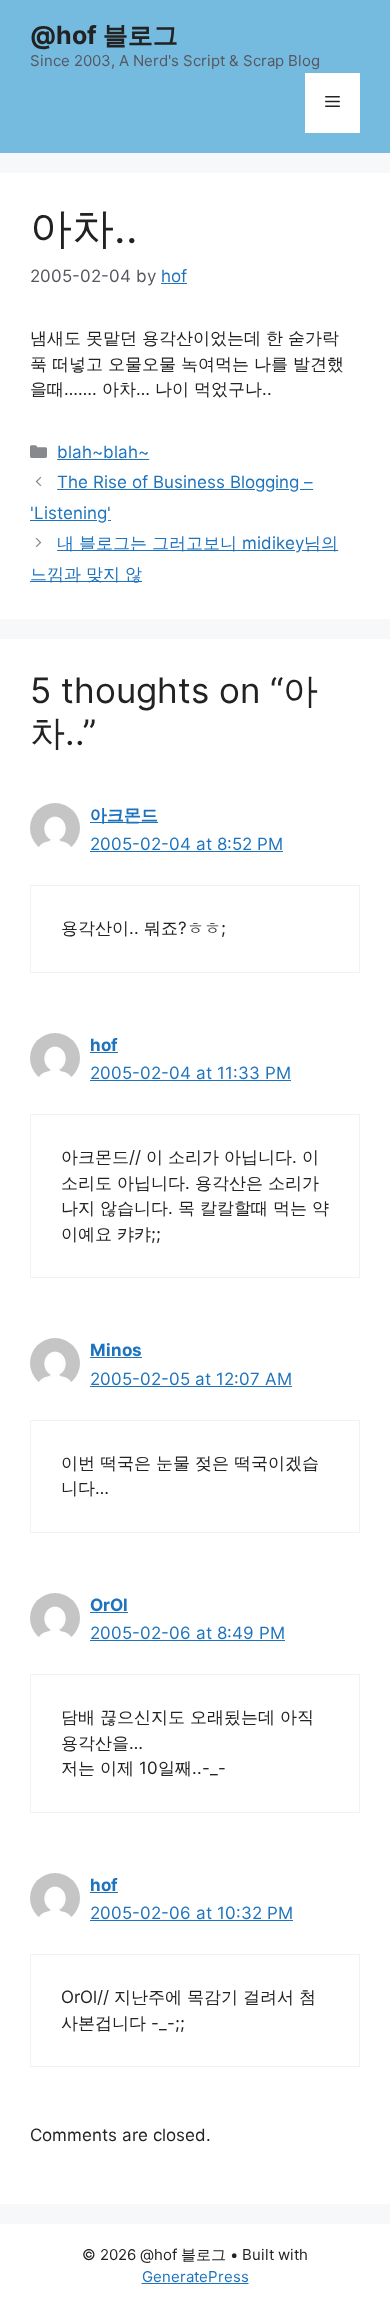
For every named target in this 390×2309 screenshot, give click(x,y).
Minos (116, 1350)
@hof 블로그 (104, 35)
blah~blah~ (103, 452)
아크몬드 (124, 815)
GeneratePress (195, 2276)
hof (104, 1045)
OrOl (109, 1605)
